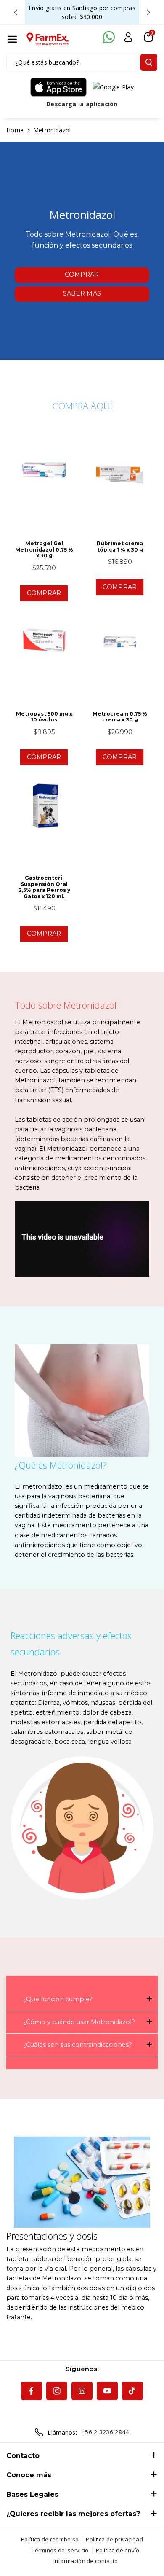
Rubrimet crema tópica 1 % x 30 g (120, 546)
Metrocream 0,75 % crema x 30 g (120, 717)
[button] (12, 39)
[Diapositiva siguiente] (148, 12)
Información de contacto (86, 2561)
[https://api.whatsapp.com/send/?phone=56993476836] (109, 37)
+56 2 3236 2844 (105, 2432)
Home (15, 130)
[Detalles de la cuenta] (128, 37)
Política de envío (118, 2550)
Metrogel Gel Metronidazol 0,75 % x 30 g (44, 550)
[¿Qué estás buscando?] (149, 62)
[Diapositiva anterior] (16, 12)
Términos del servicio (60, 2550)
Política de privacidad (114, 2539)
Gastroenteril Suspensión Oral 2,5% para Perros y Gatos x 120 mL (44, 887)
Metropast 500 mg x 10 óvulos (44, 717)
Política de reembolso (50, 2539)
